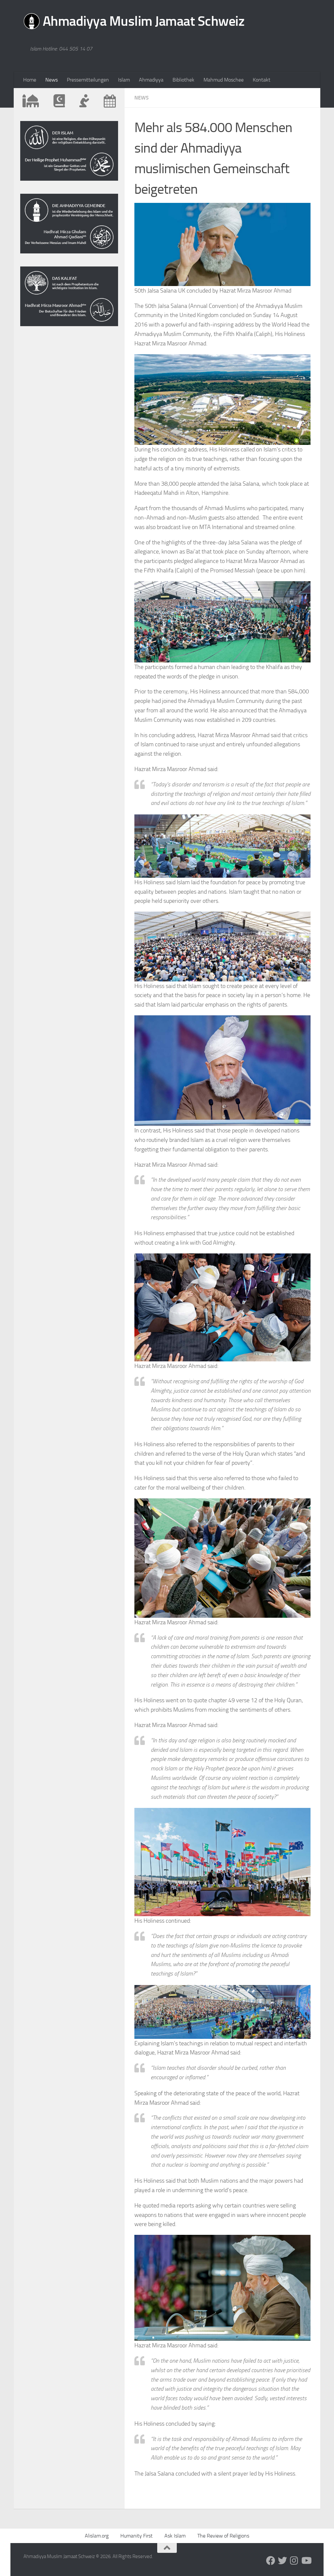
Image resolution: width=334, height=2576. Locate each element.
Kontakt (262, 80)
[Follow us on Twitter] (282, 2561)
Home (30, 80)
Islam (124, 80)
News (52, 80)
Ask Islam (175, 2536)
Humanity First (137, 2536)
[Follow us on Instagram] (294, 2561)
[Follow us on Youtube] (306, 2561)
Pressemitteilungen (88, 80)
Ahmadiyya (151, 80)
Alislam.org (97, 2536)
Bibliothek (183, 80)
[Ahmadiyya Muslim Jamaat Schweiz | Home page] (134, 23)
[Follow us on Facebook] (271, 2561)
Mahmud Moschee (224, 80)
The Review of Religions (223, 2536)
